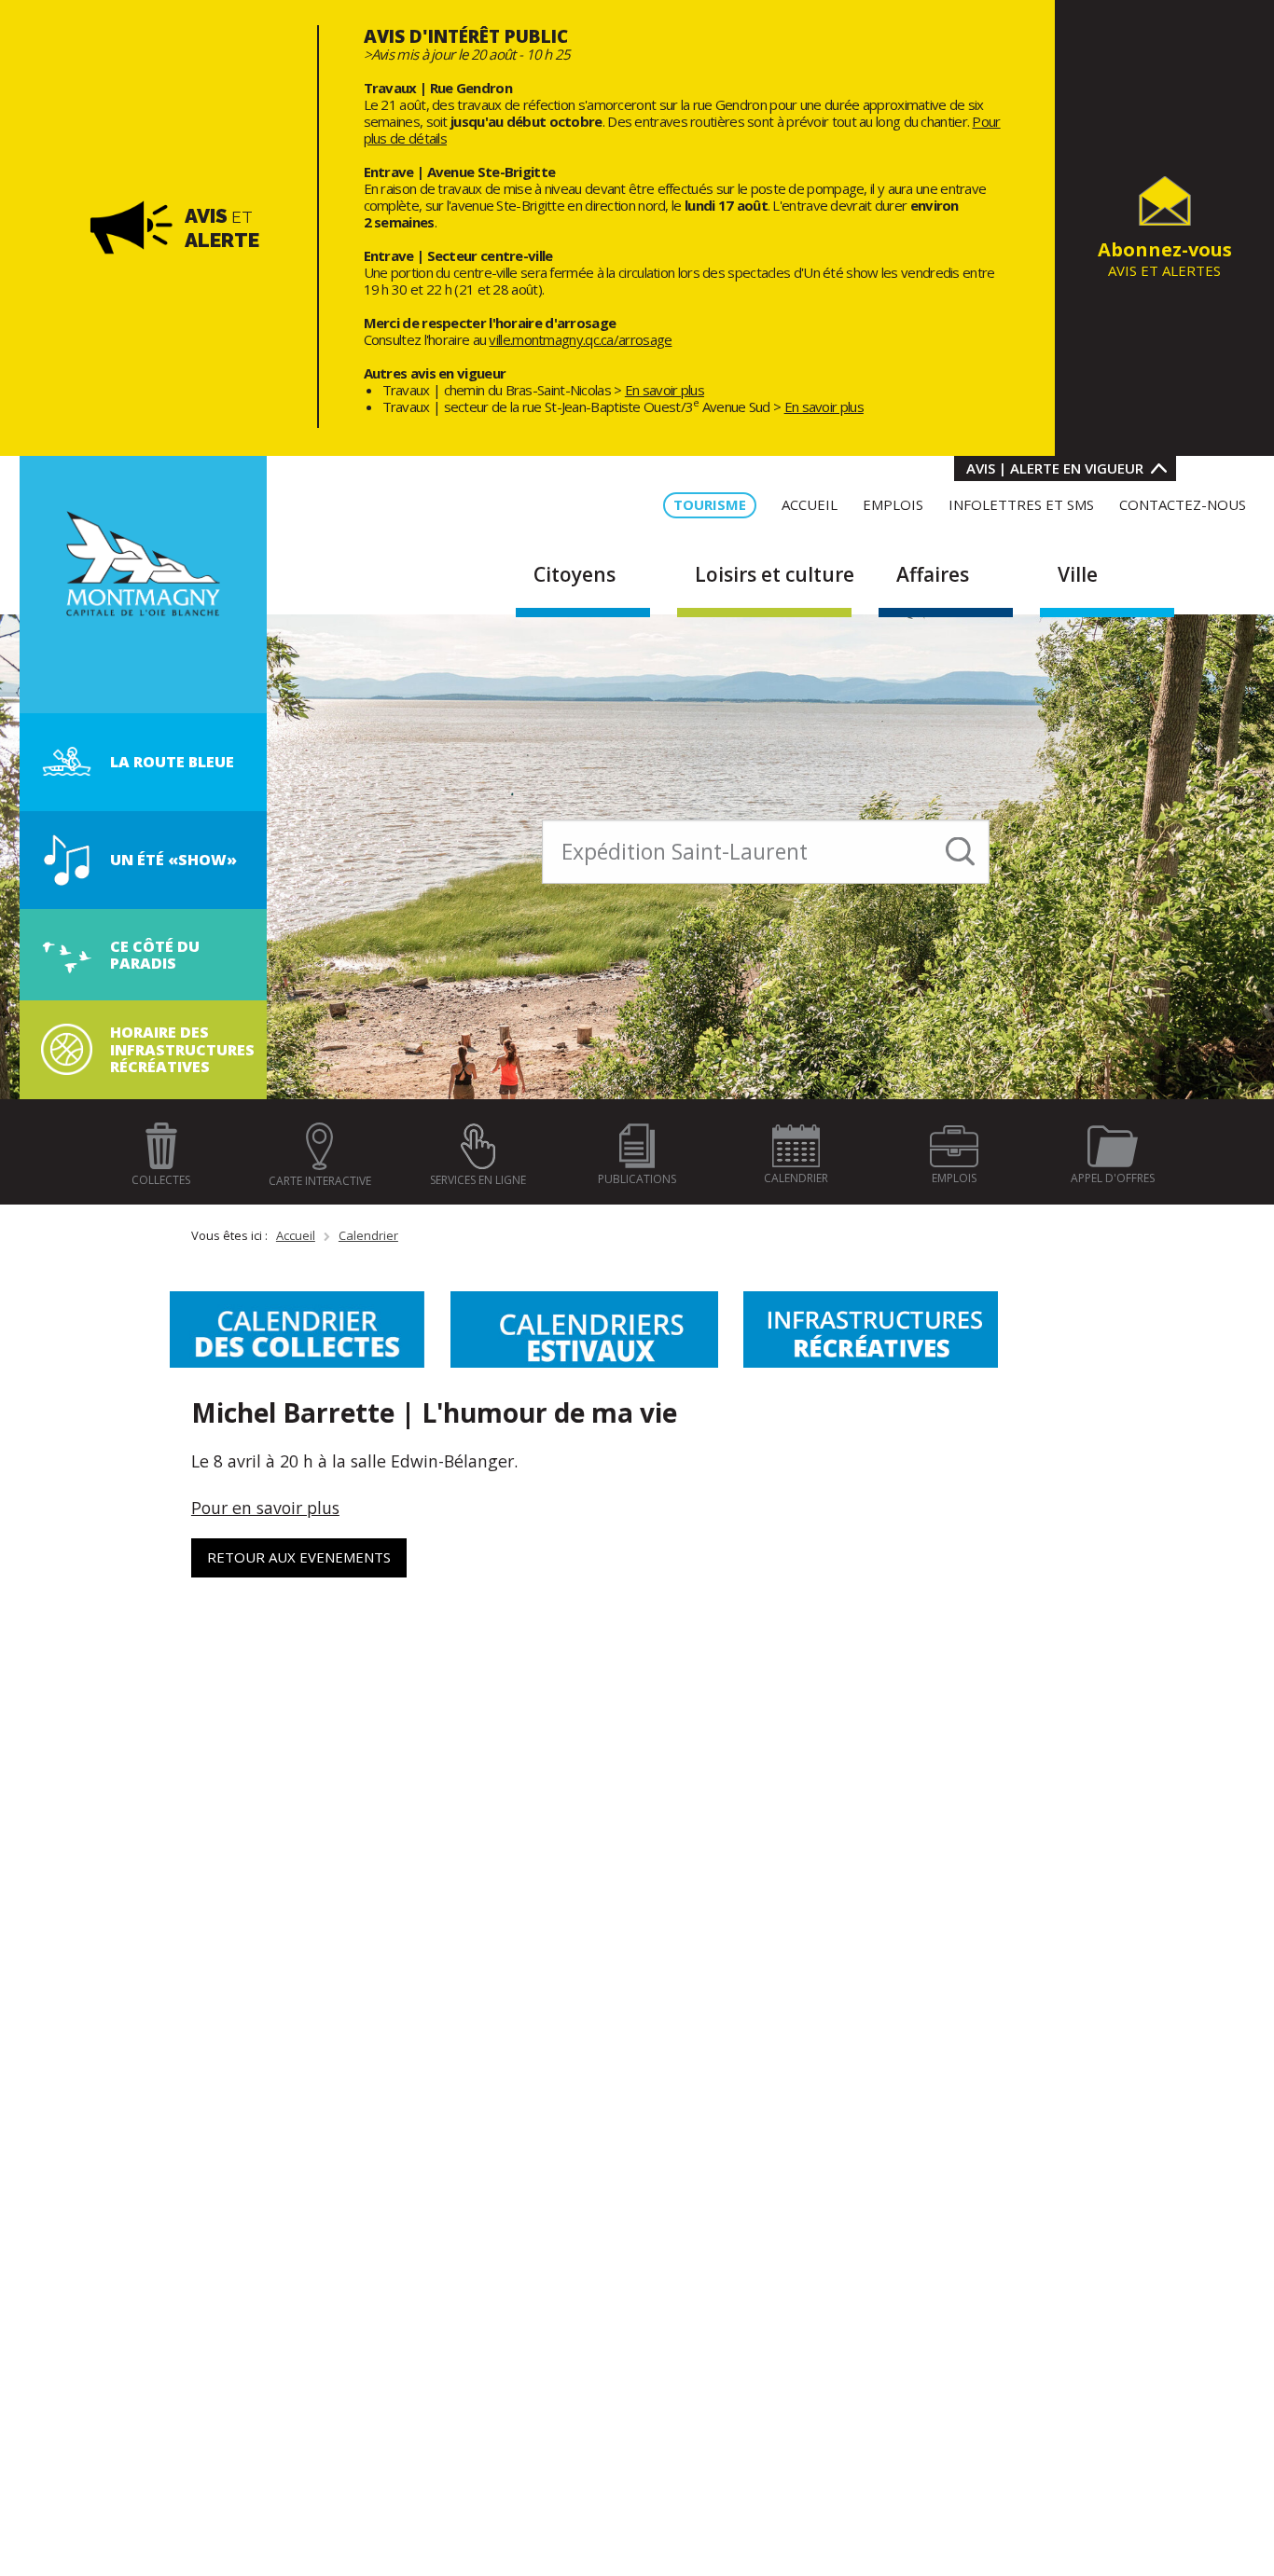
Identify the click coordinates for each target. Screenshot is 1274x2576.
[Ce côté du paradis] (67, 954)
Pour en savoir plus (265, 1508)
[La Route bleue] (67, 761)
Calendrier (368, 1235)
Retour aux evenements (299, 1557)
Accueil (296, 1235)
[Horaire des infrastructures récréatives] (67, 1048)
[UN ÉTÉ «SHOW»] (67, 859)
